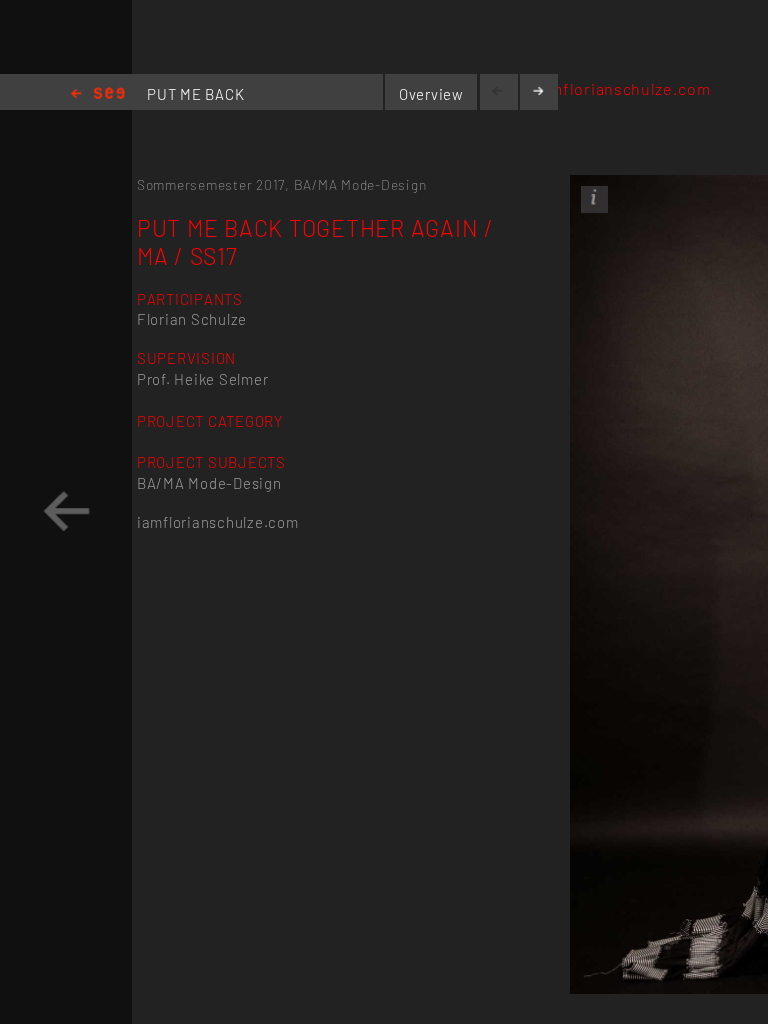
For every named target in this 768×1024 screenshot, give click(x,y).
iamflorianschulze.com (623, 88)
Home (98, 94)
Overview (431, 94)
